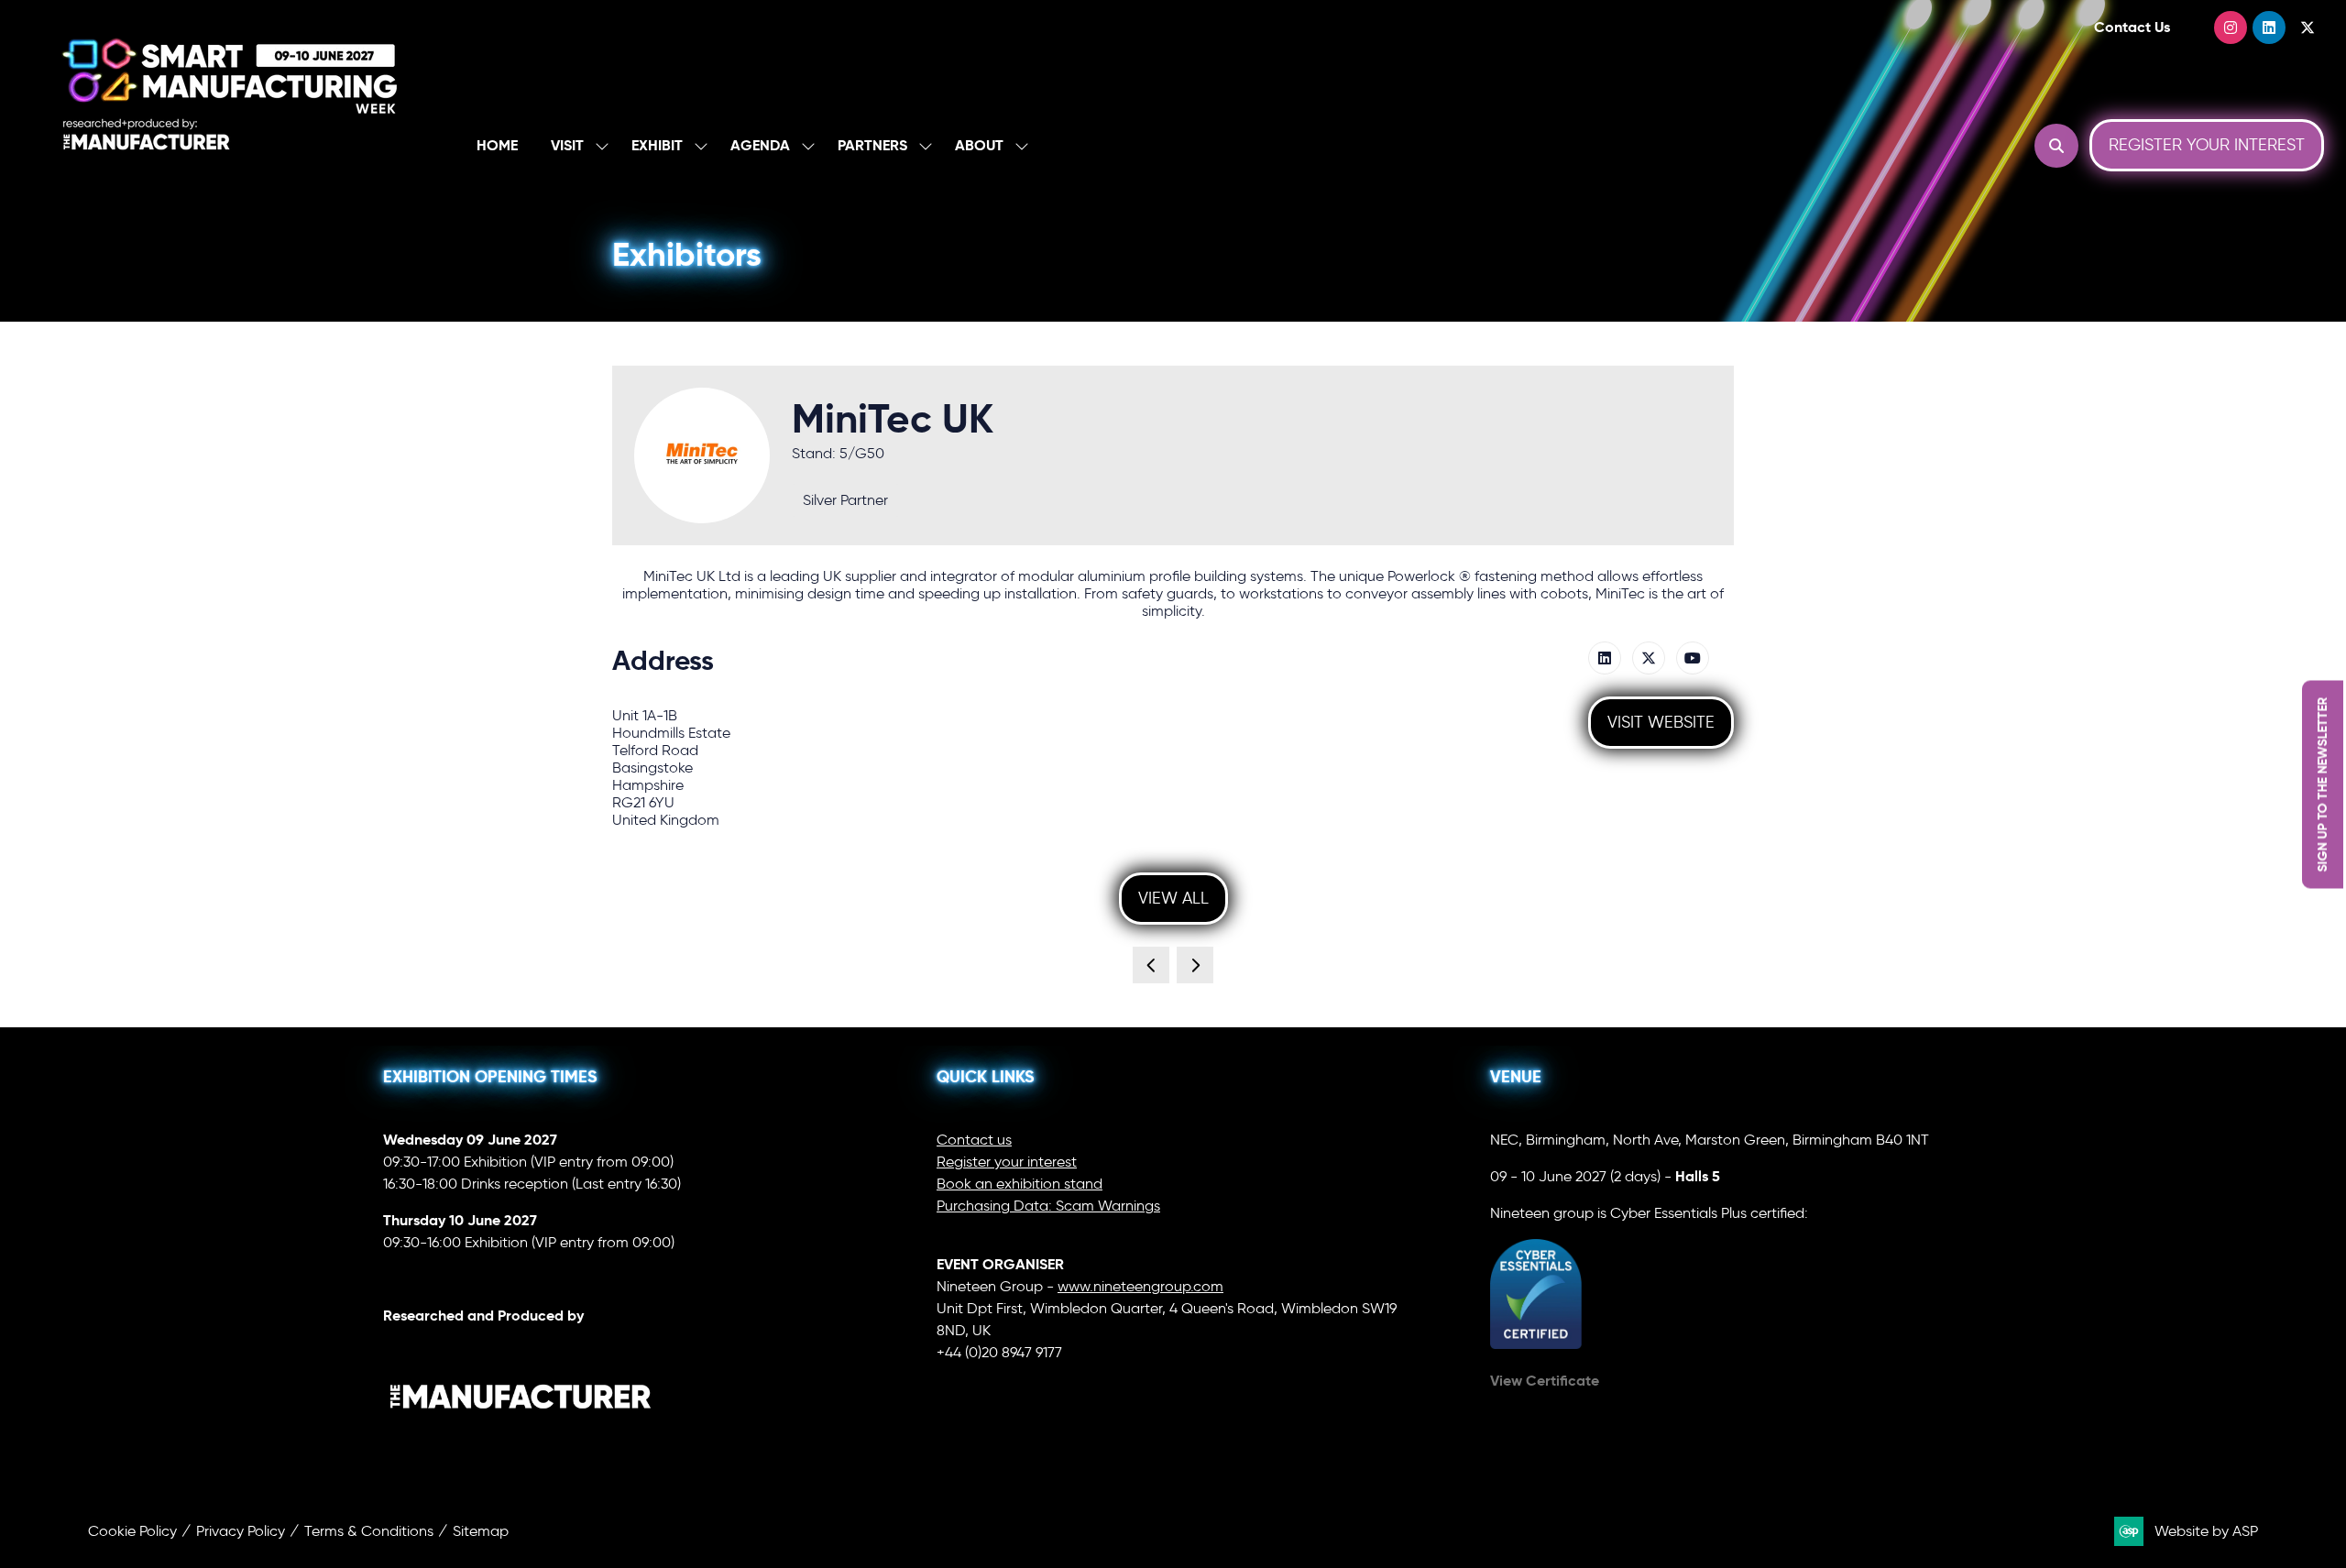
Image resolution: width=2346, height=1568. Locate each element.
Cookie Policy (132, 1531)
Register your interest (1007, 1162)
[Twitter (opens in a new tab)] (1649, 658)
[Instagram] (2231, 27)
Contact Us (2132, 27)
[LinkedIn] (2269, 27)
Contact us (974, 1140)
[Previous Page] (1151, 965)
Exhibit (657, 145)
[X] (2308, 27)
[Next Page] (1195, 965)
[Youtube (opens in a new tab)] (1693, 658)
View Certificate (1545, 1381)
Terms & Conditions (369, 1531)
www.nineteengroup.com (1140, 1286)
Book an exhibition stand (1020, 1184)
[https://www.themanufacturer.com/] (521, 1447)
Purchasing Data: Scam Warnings (1048, 1206)
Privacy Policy (241, 1531)
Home (497, 145)
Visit (567, 145)
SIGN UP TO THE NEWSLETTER (2322, 784)
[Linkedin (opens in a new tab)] (1605, 658)
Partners (872, 145)
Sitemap (481, 1531)
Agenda (760, 145)
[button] (2056, 146)
